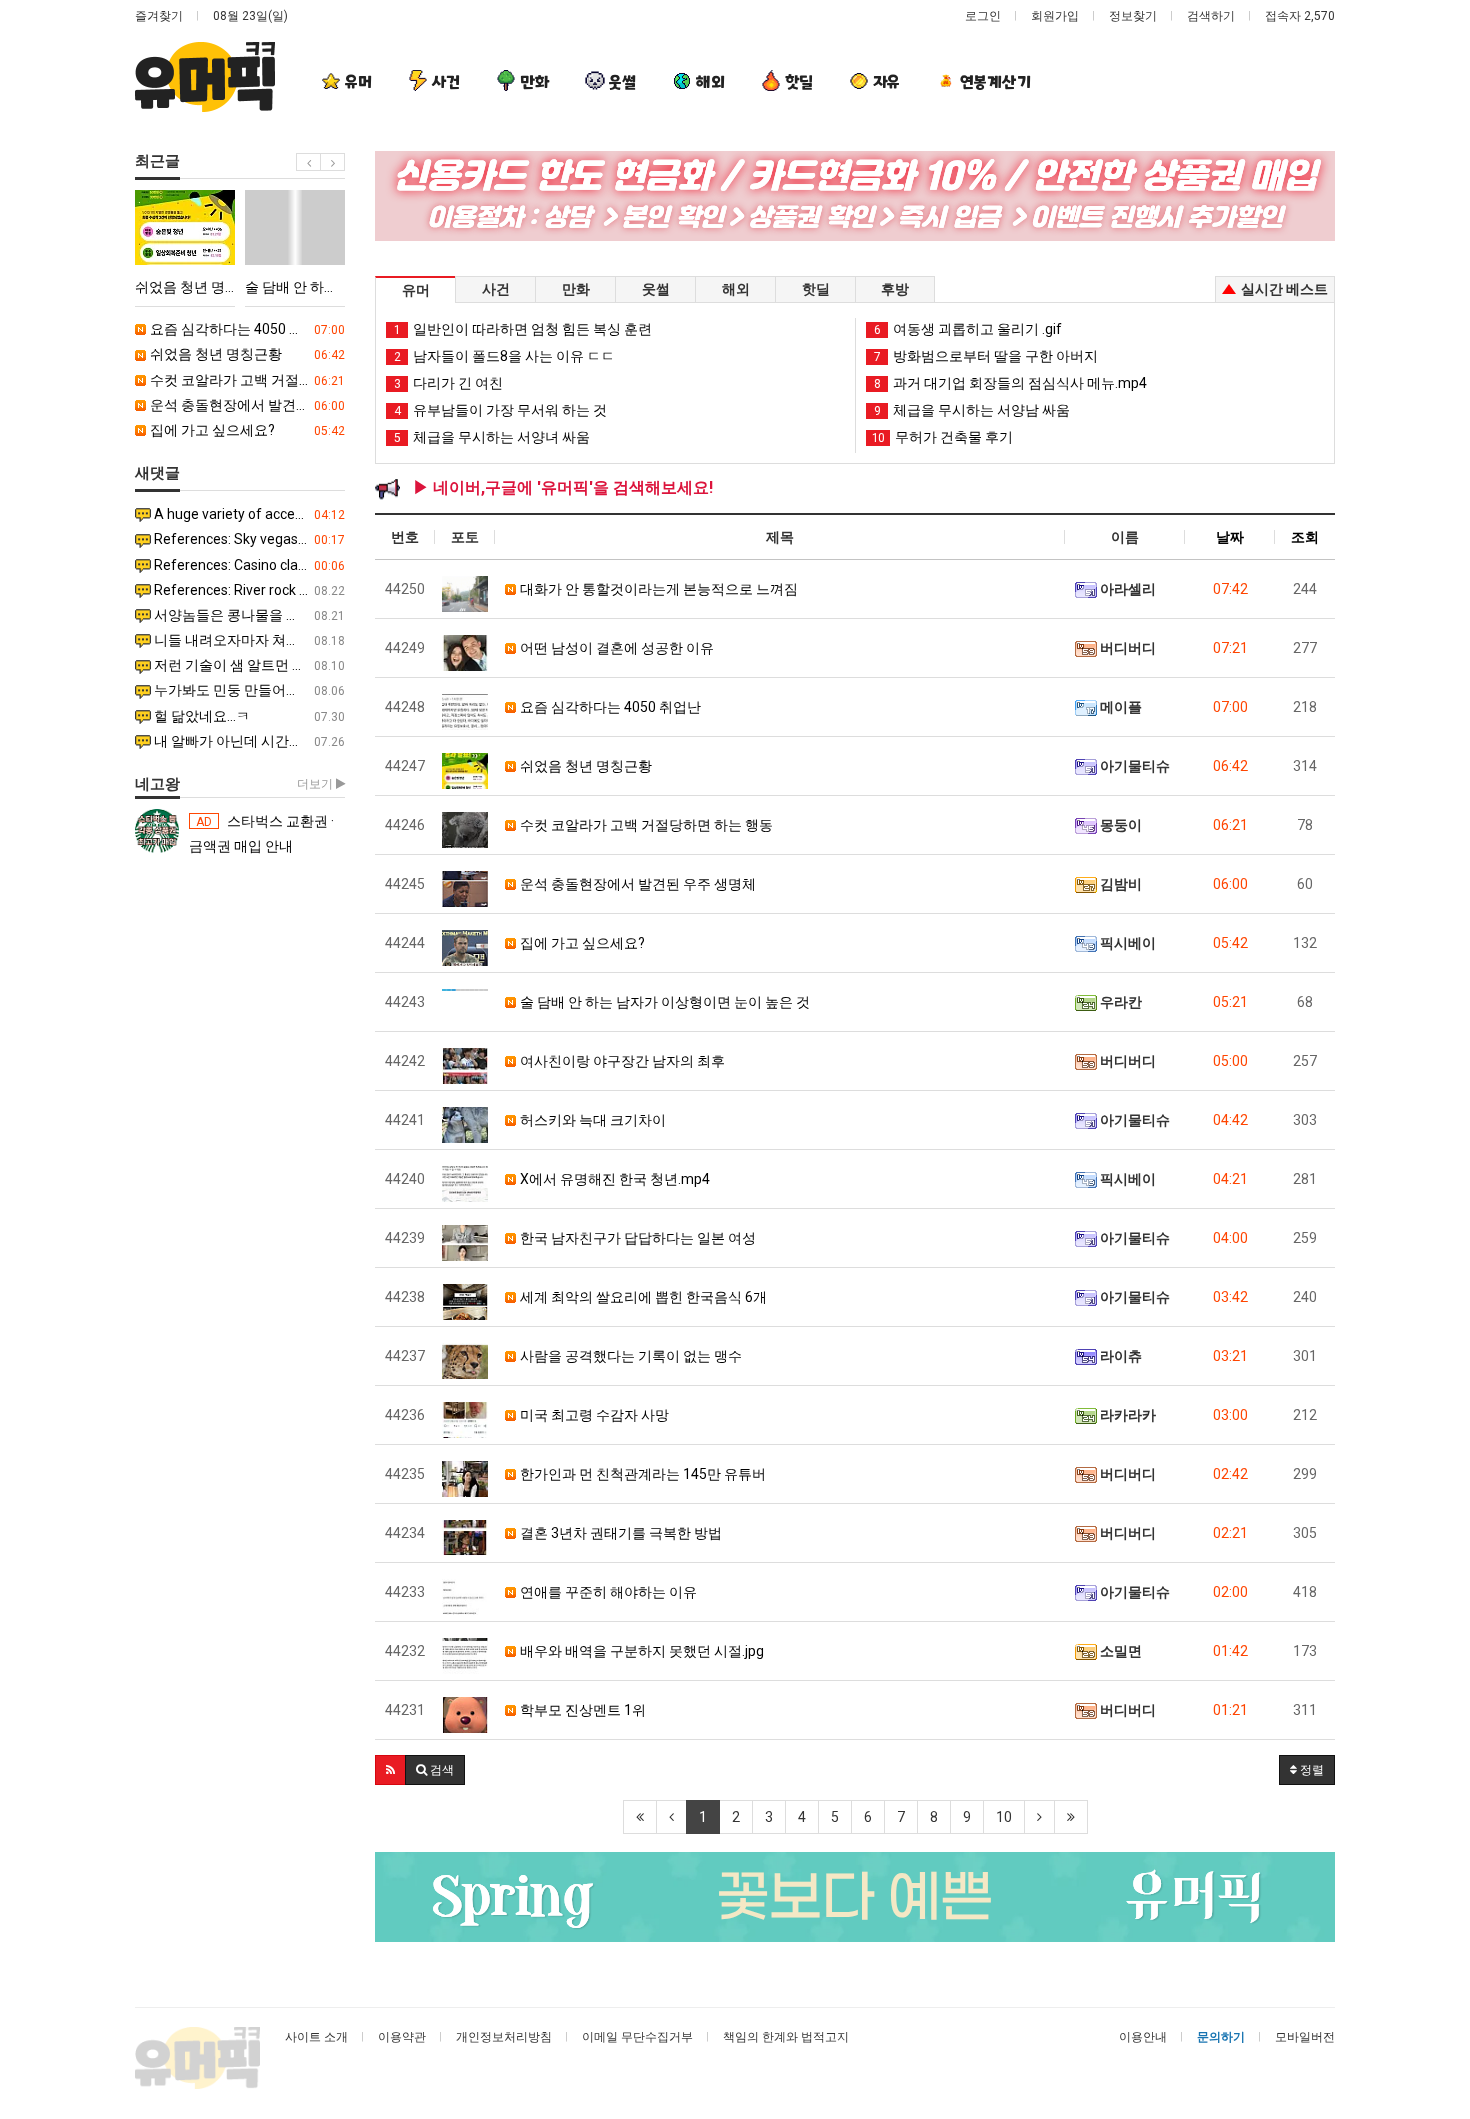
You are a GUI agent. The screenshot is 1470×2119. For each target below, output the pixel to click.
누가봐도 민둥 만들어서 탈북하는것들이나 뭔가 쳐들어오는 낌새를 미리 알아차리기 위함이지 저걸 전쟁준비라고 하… (248, 690)
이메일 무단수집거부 (637, 2037)
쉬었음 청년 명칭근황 (246, 354)
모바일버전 (1305, 2037)
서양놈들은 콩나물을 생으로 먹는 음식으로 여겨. (248, 615)
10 (1004, 1817)
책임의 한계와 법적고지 (786, 2037)
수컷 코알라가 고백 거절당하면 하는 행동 (246, 380)
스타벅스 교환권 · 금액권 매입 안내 (261, 833)
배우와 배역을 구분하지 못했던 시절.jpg (640, 1651)
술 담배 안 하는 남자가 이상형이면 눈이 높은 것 (663, 1002)
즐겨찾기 (159, 16)
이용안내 (1143, 2037)
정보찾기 (1133, 16)
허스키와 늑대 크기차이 (591, 1120)
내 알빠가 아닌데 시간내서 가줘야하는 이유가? (248, 741)
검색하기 (1211, 16)
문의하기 (1221, 2037)
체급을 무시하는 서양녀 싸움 (492, 437)
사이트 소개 (316, 2037)
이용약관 (402, 2037)
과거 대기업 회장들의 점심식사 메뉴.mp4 (1010, 383)
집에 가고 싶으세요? (246, 430)
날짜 (1230, 537)
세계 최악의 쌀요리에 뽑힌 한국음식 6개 (642, 1297)
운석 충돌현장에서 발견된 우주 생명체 (246, 405)
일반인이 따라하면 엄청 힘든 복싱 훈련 (523, 329)
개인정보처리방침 (504, 2037)
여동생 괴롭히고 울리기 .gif (968, 329)
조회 (1305, 537)
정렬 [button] (1310, 1770)
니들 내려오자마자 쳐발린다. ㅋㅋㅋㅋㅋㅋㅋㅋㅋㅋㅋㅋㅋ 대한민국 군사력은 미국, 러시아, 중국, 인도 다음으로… (248, 640)
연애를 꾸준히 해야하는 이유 (607, 1592)
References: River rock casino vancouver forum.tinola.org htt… (248, 590)
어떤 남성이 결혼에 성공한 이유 (615, 648)
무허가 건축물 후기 (942, 437)
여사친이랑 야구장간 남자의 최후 (621, 1061)
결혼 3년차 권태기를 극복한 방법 (619, 1533)
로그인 (983, 16)
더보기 (316, 784)
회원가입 (1055, 16)
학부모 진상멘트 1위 (581, 1710)
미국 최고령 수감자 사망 (593, 1415)
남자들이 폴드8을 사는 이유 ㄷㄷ (504, 356)
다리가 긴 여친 (448, 383)
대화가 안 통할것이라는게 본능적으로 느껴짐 (657, 589)
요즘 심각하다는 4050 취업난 (246, 329)
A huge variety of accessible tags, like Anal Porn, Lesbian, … (248, 514)
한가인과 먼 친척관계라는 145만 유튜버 (641, 1474)
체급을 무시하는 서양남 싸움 (972, 410)
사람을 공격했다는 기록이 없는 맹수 (629, 1356)
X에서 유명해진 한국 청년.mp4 (613, 1179)
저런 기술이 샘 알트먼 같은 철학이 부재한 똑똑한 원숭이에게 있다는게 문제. (248, 665)
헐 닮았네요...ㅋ (248, 716)
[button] (390, 1770)
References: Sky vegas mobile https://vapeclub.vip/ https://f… (248, 539)
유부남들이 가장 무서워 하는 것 (500, 410)
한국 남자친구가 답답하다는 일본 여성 (636, 1238)
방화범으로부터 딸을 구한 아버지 (986, 356)
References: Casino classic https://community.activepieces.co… (248, 565)
